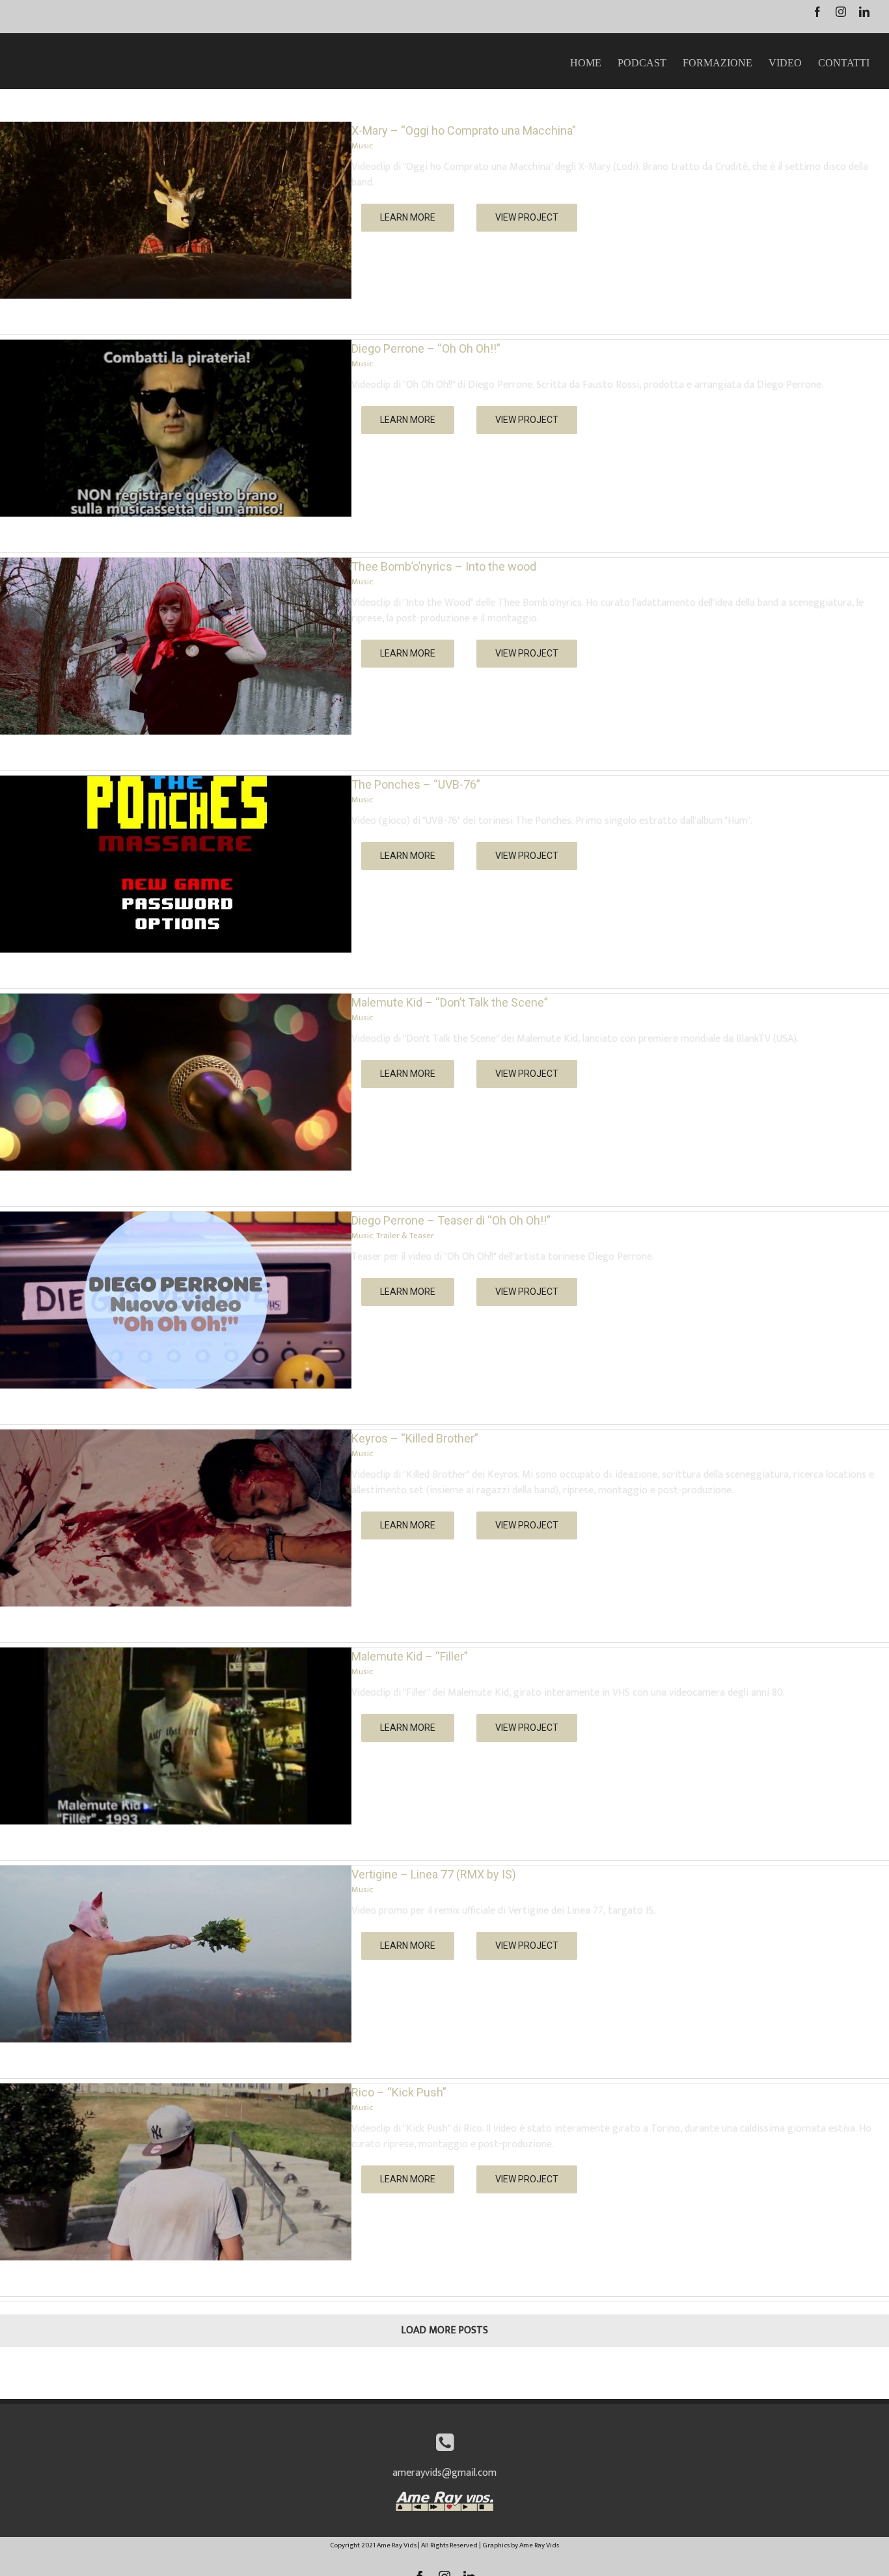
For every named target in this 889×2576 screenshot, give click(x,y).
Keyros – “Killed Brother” (415, 1438)
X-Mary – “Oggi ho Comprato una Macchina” (464, 130)
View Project (527, 217)
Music (362, 146)
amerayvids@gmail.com (444, 2473)
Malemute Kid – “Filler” (410, 1656)
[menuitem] (594, 61)
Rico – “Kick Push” (399, 2092)
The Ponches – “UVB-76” (416, 784)
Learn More (408, 217)
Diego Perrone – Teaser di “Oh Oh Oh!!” (451, 1220)
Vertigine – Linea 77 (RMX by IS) (434, 1874)
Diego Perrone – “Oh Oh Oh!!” (426, 348)
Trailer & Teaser (405, 1236)
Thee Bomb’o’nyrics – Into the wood (444, 566)
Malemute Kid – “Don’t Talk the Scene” (450, 1002)
